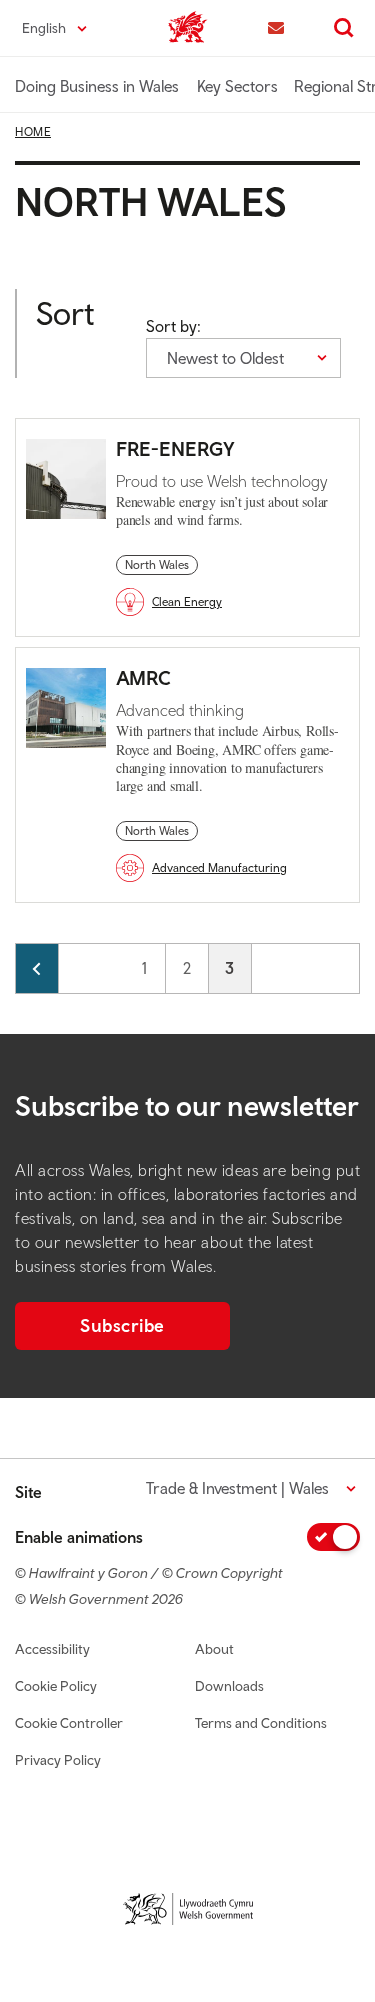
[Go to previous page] (37, 968)
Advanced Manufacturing (219, 868)
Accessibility (52, 1649)
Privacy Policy (58, 1760)
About (214, 1649)
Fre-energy (175, 448)
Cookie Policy (56, 1686)
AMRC (143, 677)
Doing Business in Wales (97, 86)
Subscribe (122, 1325)
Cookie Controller (69, 1723)
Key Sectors (237, 86)
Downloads (229, 1686)
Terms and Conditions (261, 1723)
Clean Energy (187, 602)
